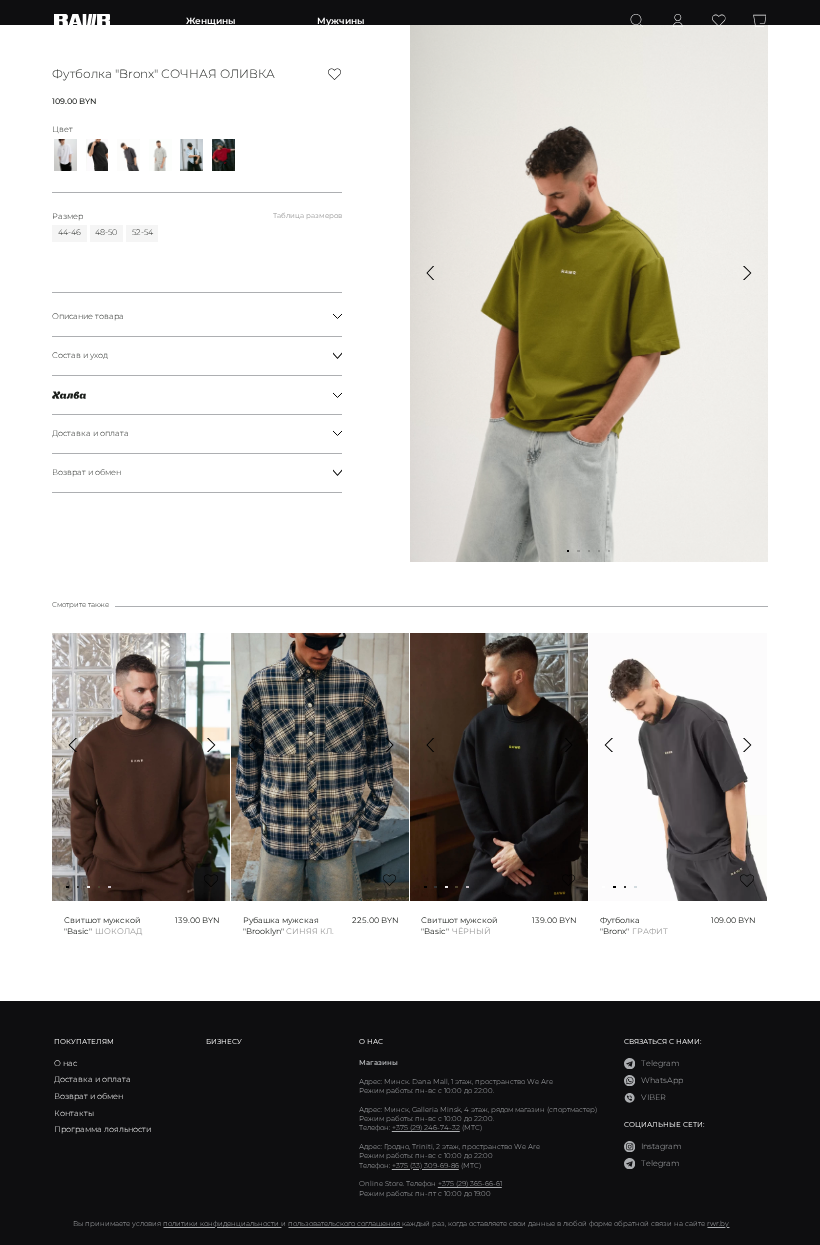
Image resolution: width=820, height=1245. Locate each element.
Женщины (210, 20)
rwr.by (718, 1223)
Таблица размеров (307, 215)
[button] (431, 273)
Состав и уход (80, 355)
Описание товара (88, 316)
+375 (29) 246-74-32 (426, 1127)
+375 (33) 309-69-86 (425, 1165)
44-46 (69, 232)
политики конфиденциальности (222, 1223)
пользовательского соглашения (345, 1223)
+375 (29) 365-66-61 (470, 1183)
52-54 (142, 232)
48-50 (106, 232)
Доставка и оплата (90, 433)
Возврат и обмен (86, 472)
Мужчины (340, 20)
